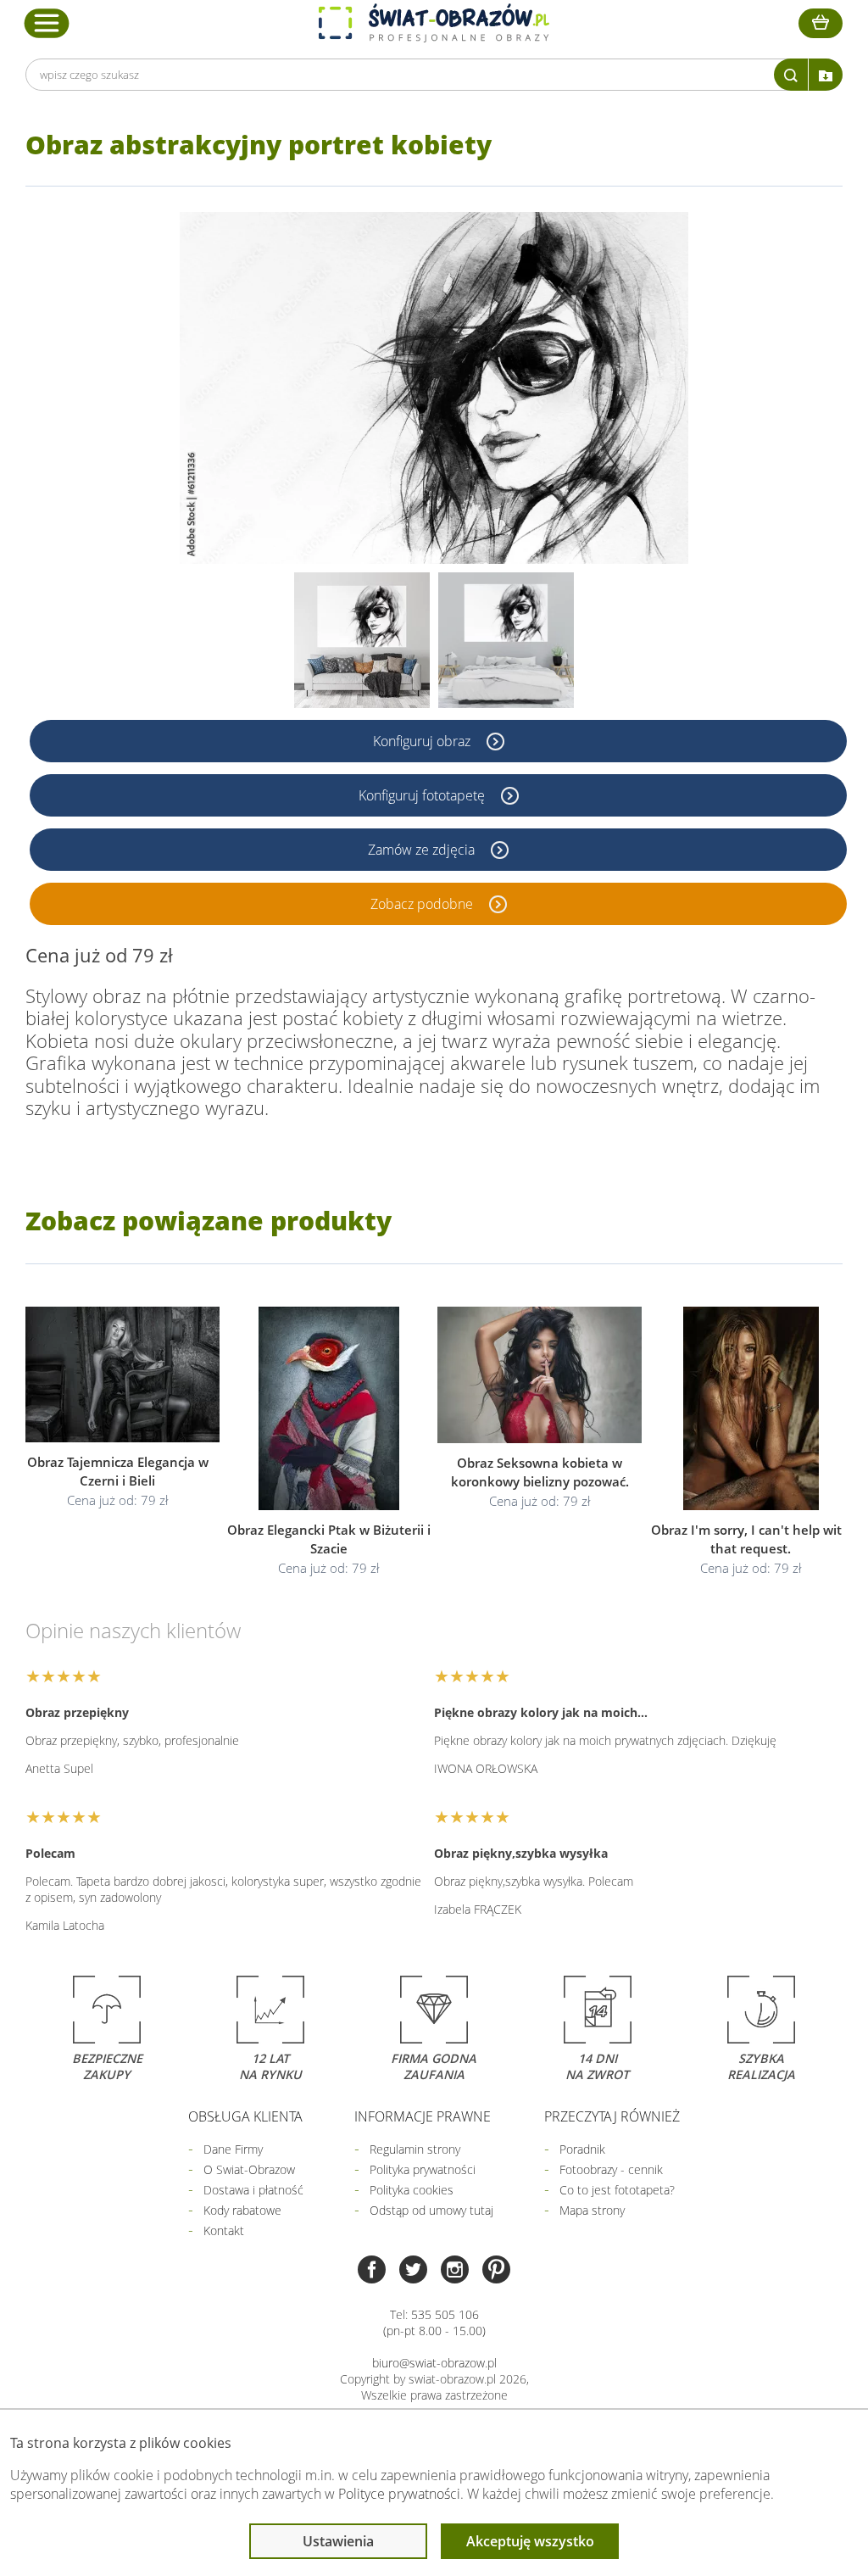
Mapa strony (592, 2210)
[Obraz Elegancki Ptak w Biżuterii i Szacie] (328, 1408)
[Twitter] (413, 2271)
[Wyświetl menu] (47, 23)
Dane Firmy (233, 2149)
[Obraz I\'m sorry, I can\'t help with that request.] (751, 1408)
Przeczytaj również (612, 2116)
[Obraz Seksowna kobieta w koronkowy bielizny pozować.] (540, 1375)
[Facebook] (372, 2271)
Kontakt (224, 2230)
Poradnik (582, 2149)
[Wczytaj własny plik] (826, 75)
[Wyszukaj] (791, 75)
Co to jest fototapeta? (617, 2190)
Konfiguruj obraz (423, 741)
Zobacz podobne (423, 904)
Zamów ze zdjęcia (423, 850)
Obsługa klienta (245, 2116)
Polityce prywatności (399, 2494)
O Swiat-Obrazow (249, 2169)
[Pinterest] (496, 2271)
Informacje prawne (423, 2116)
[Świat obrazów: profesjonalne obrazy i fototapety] (434, 23)
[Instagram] (455, 2271)
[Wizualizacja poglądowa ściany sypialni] (506, 640)
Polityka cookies (412, 2190)
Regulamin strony (415, 2149)
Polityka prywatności (423, 2169)
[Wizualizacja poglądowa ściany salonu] (362, 640)
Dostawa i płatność (253, 2190)
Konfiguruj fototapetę (423, 795)
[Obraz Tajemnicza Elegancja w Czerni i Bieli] (117, 1374)
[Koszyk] (821, 23)
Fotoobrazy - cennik (611, 2169)
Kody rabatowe (242, 2210)
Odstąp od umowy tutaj (431, 2210)
